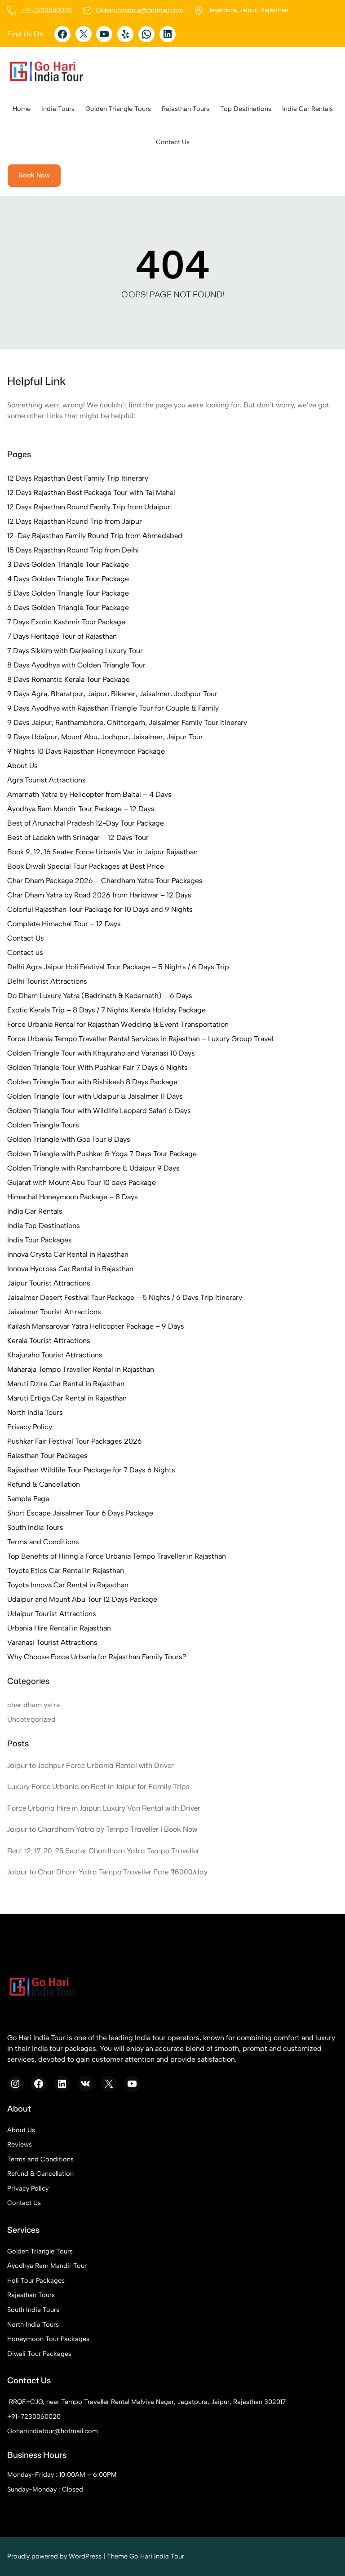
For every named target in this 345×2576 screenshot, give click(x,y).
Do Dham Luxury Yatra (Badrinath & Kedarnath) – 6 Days (100, 996)
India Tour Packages (40, 1240)
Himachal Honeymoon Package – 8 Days (73, 1197)
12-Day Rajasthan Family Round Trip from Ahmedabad (95, 536)
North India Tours (35, 1412)
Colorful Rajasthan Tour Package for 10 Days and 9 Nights (100, 909)
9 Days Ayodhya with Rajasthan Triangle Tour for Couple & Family (113, 708)
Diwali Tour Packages (39, 2354)
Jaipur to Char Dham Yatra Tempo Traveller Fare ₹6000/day (107, 1872)
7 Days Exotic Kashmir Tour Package (66, 622)
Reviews (20, 2144)
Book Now (34, 175)
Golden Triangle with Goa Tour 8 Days (69, 1139)
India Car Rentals (35, 1211)
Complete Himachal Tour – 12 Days (64, 924)
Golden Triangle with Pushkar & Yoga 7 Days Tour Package (102, 1154)
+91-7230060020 (46, 10)
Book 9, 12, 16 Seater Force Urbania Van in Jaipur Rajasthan (102, 852)
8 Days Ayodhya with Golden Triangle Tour (76, 665)
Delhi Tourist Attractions (47, 981)
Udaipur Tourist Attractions (52, 1614)
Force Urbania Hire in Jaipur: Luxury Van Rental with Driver (104, 1808)
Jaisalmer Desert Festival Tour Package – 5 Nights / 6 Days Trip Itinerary (125, 1297)
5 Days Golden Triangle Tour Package (68, 593)
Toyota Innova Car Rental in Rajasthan (68, 1585)
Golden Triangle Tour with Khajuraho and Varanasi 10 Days (101, 1053)
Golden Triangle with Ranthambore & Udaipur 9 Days (93, 1168)
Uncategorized (31, 1719)
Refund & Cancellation (44, 1484)
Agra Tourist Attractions (46, 780)
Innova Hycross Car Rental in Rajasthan (70, 1269)
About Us (22, 766)
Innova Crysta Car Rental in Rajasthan (68, 1254)
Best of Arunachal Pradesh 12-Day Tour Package (86, 823)
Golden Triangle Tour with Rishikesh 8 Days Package (92, 1082)
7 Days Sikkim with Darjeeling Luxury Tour (75, 651)
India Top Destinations (44, 1226)
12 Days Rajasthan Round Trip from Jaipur (75, 521)
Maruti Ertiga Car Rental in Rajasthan (67, 1398)
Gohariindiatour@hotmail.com (140, 10)
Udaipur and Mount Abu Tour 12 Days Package (82, 1599)
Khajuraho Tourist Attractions (55, 1355)
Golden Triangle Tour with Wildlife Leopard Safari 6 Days (99, 1111)
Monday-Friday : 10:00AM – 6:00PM (62, 2474)
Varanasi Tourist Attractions (52, 1642)
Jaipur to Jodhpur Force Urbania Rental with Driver (91, 1765)
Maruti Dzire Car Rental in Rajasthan (66, 1384)
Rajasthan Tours (31, 2295)
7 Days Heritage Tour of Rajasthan (62, 636)
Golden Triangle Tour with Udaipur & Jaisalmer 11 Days (95, 1096)
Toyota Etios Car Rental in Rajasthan (66, 1571)
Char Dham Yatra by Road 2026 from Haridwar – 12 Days (99, 895)
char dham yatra (33, 1705)
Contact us (25, 952)
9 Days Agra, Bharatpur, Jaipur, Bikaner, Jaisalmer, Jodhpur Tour (112, 694)
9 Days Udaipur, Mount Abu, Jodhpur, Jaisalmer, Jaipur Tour (105, 737)
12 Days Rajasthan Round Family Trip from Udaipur (89, 507)
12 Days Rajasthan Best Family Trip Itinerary (78, 478)
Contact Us (26, 938)
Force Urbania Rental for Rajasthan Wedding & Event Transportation (118, 1024)
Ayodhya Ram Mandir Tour (47, 2266)
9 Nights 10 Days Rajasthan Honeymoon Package (86, 751)
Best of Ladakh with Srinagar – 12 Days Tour (78, 837)
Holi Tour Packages (36, 2280)
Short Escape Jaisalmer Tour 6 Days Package (80, 1513)
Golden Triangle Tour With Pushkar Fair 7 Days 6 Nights (97, 1067)
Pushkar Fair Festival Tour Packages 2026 (75, 1441)
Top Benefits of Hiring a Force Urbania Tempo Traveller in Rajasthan (117, 1556)
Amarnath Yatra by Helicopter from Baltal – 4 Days (89, 794)
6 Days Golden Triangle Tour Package (68, 608)
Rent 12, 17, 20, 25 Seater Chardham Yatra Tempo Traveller (103, 1851)
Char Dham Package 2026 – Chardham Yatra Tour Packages (105, 881)
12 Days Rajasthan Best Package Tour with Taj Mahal (91, 493)
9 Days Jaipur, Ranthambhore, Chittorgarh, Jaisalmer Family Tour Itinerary (127, 722)
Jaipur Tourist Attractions (49, 1283)
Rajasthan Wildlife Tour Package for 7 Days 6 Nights (91, 1470)
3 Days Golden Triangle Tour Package (68, 564)
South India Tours (35, 1527)
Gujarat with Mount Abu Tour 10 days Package (82, 1182)
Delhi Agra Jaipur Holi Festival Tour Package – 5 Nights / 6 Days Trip (118, 967)
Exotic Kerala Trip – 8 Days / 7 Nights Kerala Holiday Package (106, 1010)
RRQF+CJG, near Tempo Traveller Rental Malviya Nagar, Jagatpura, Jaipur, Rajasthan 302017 (147, 2402)
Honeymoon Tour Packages (48, 2339)
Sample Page (28, 1499)
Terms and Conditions (43, 1542)
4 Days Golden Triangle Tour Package (68, 579)
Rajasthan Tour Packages (47, 1456)
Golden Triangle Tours (43, 1125)
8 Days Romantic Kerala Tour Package (69, 679)
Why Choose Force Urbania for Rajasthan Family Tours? (97, 1657)
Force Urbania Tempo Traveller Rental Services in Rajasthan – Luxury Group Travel (140, 1039)
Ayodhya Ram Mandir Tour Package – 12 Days (81, 809)
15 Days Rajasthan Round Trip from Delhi (73, 550)
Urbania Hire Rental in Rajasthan (59, 1628)
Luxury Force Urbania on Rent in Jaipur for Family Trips (98, 1786)
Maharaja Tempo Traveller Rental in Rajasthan (81, 1369)
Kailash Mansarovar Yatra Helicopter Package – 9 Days (96, 1326)
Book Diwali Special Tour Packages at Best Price (86, 866)
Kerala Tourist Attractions (49, 1341)
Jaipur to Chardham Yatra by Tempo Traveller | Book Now (102, 1829)
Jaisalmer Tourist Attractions (54, 1312)
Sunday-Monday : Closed (45, 2489)
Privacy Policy (30, 1427)
